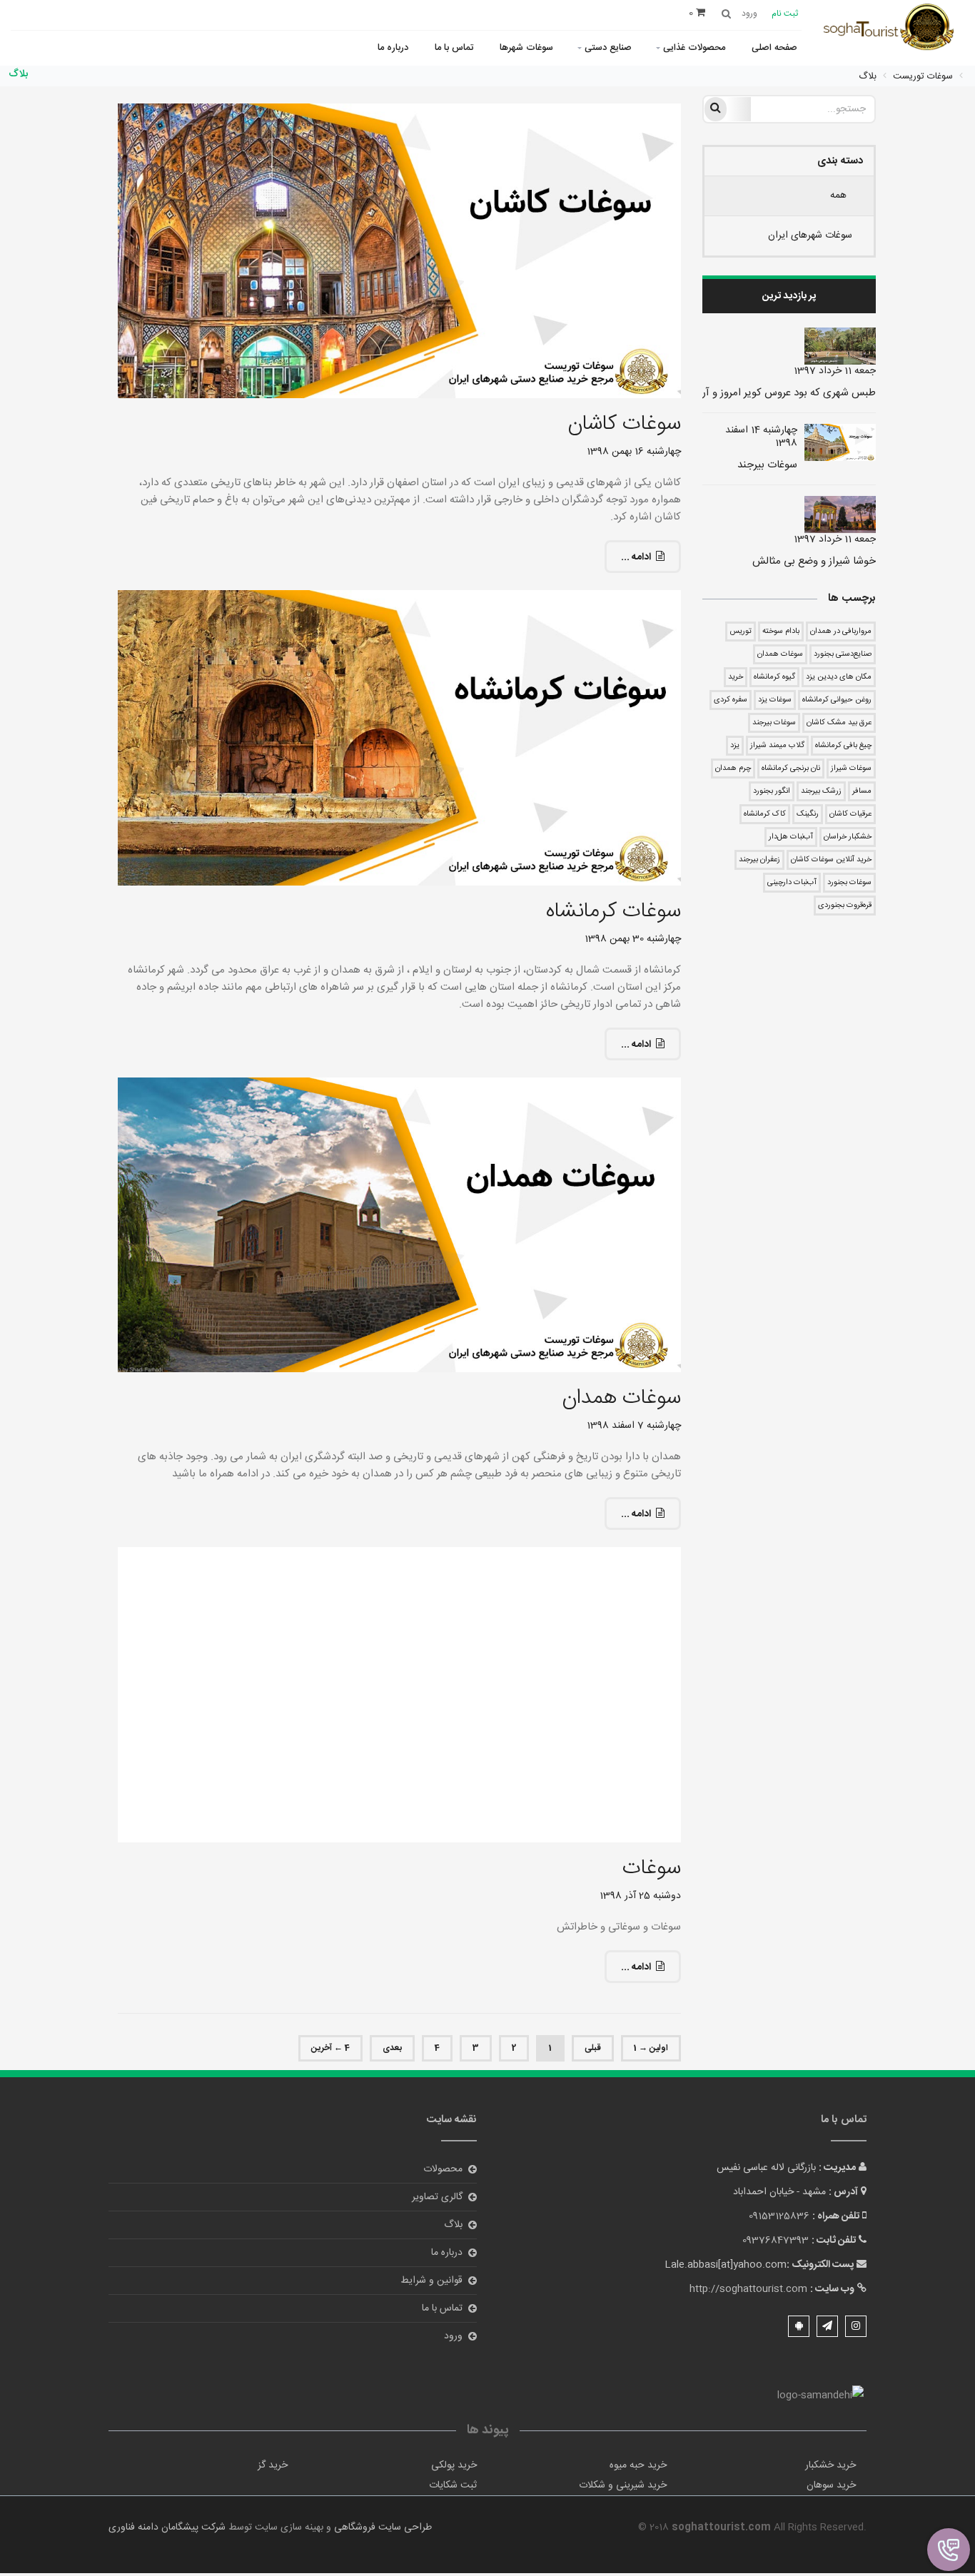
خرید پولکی (454, 2465)
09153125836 (779, 2216)
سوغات (652, 1868)
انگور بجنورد (772, 791)
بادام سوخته (781, 632)
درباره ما (393, 48)
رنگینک (808, 814)
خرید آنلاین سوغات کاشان (831, 860)
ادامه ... (636, 557)
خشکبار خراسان (848, 837)
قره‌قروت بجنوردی (845, 906)
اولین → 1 (651, 2048)
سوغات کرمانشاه (613, 912)
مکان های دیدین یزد (839, 677)
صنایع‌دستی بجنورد (843, 654)
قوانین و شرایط (431, 2281)
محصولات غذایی (694, 48)
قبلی (593, 2048)
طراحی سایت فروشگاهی (382, 2527)
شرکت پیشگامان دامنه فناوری (167, 2527)
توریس (741, 632)
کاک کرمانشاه (765, 814)
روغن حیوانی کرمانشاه (837, 700)
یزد (735, 746)
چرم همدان (733, 769)
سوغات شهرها (526, 48)
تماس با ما (454, 48)
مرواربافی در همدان (841, 632)
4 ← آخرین (330, 2048)
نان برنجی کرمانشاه (791, 769)
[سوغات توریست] (893, 29)
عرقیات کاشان (850, 814)
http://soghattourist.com (748, 2289)
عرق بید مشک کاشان (839, 723)
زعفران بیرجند (759, 860)
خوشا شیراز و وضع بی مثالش (814, 561)
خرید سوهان (831, 2485)
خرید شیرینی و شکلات (623, 2485)
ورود (453, 2336)
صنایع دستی (608, 48)
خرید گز (273, 2465)
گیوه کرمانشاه (774, 677)
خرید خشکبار (830, 2465)
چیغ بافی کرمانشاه (843, 746)
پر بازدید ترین (789, 296)
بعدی (392, 2048)
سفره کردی (731, 700)
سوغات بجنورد (849, 883)
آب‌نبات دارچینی (792, 883)
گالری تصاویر (437, 2197)
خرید (736, 677)
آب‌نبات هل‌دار (791, 837)
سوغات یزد (775, 700)
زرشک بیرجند (821, 791)
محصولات (443, 2169)
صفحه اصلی (774, 48)
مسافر (862, 791)
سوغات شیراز (851, 769)
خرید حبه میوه (638, 2465)
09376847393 (776, 2241)
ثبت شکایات (453, 2485)
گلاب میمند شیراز (777, 746)
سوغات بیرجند (767, 465)
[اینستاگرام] (856, 2326)
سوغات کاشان (624, 424)
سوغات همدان (780, 654)
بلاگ (453, 2225)
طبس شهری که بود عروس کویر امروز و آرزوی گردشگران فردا (749, 393)
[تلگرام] (827, 2326)
